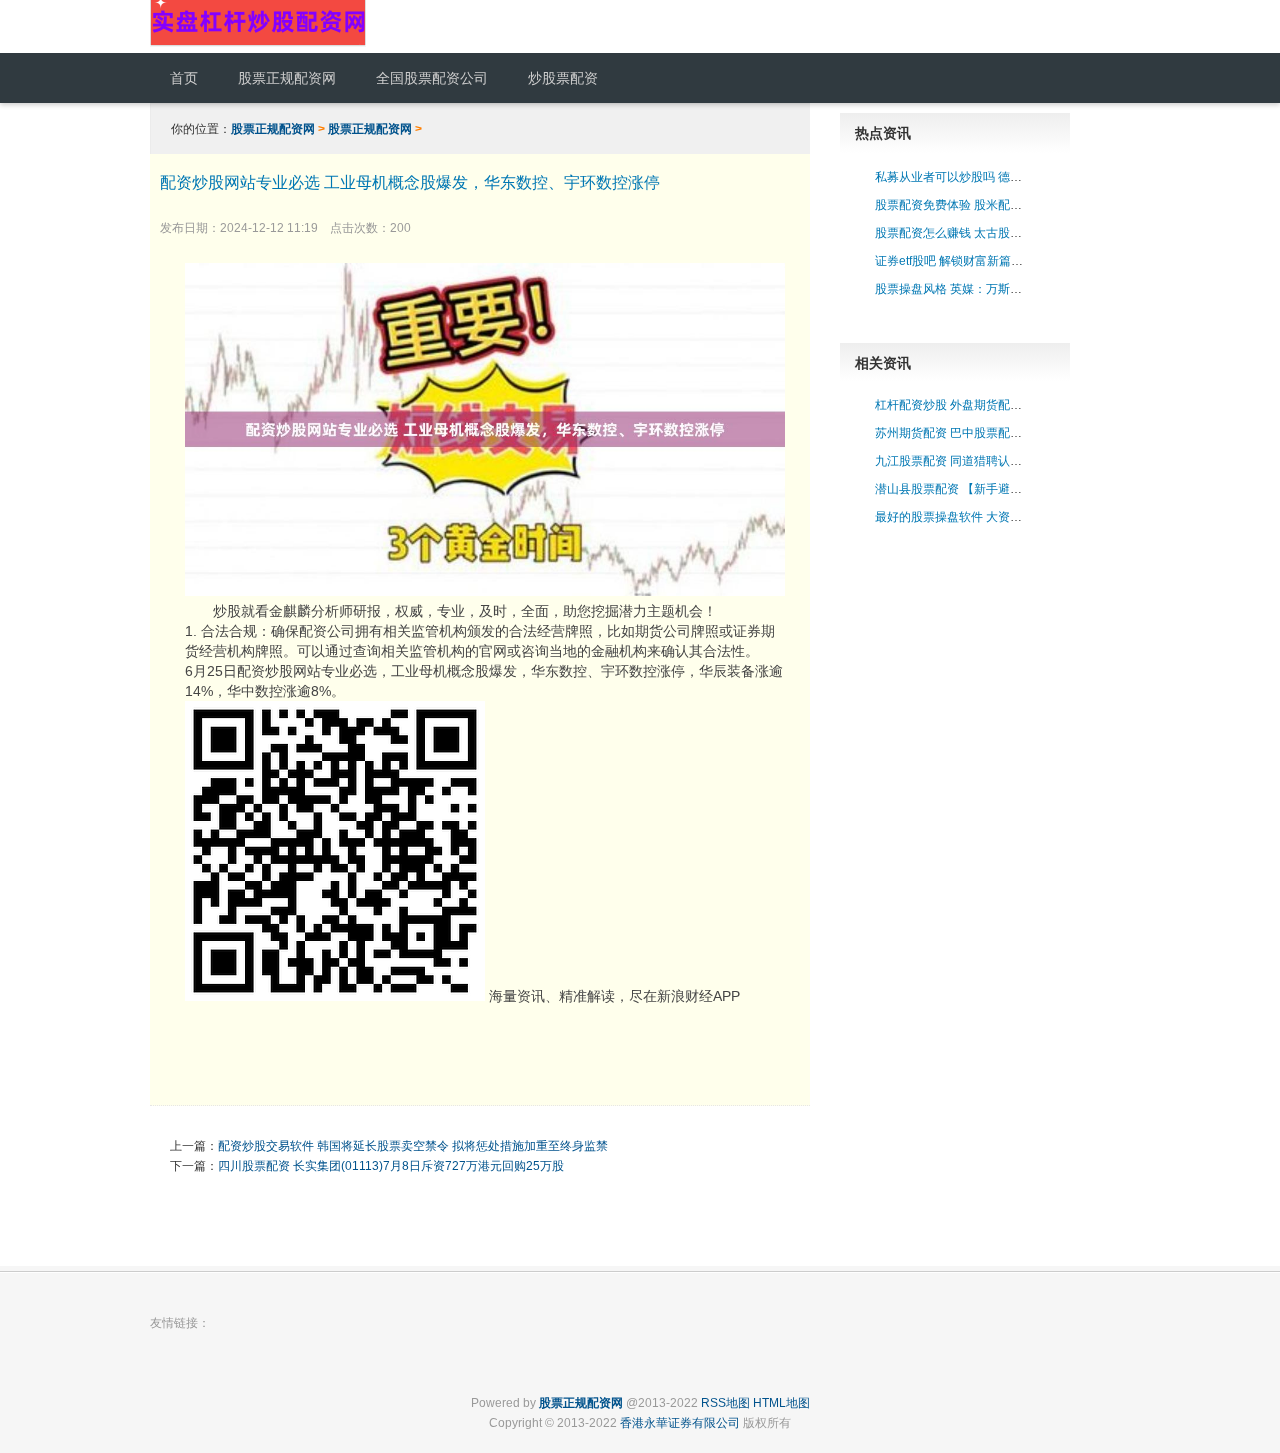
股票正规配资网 (273, 129)
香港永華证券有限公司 (680, 1423)
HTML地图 (781, 1403)
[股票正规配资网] (258, 43)
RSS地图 (725, 1403)
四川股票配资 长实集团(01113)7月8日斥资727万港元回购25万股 (391, 1166)
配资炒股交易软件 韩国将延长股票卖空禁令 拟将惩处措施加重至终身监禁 (413, 1146)
